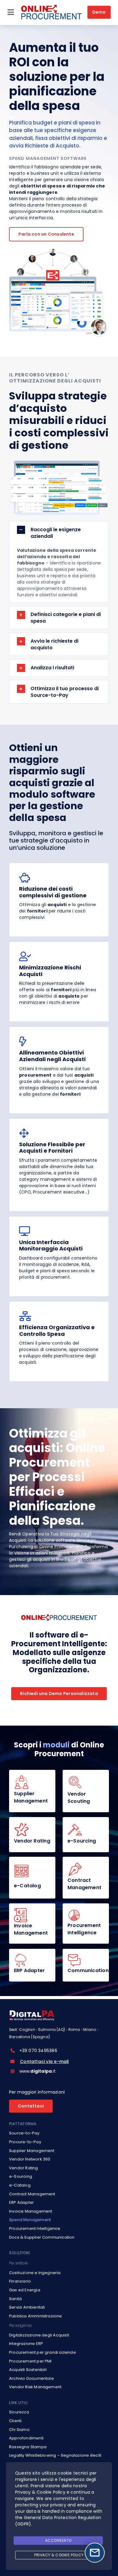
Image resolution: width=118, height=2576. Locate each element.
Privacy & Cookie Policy (59, 2555)
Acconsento (58, 2540)
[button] (59, 533)
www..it (38, 2071)
